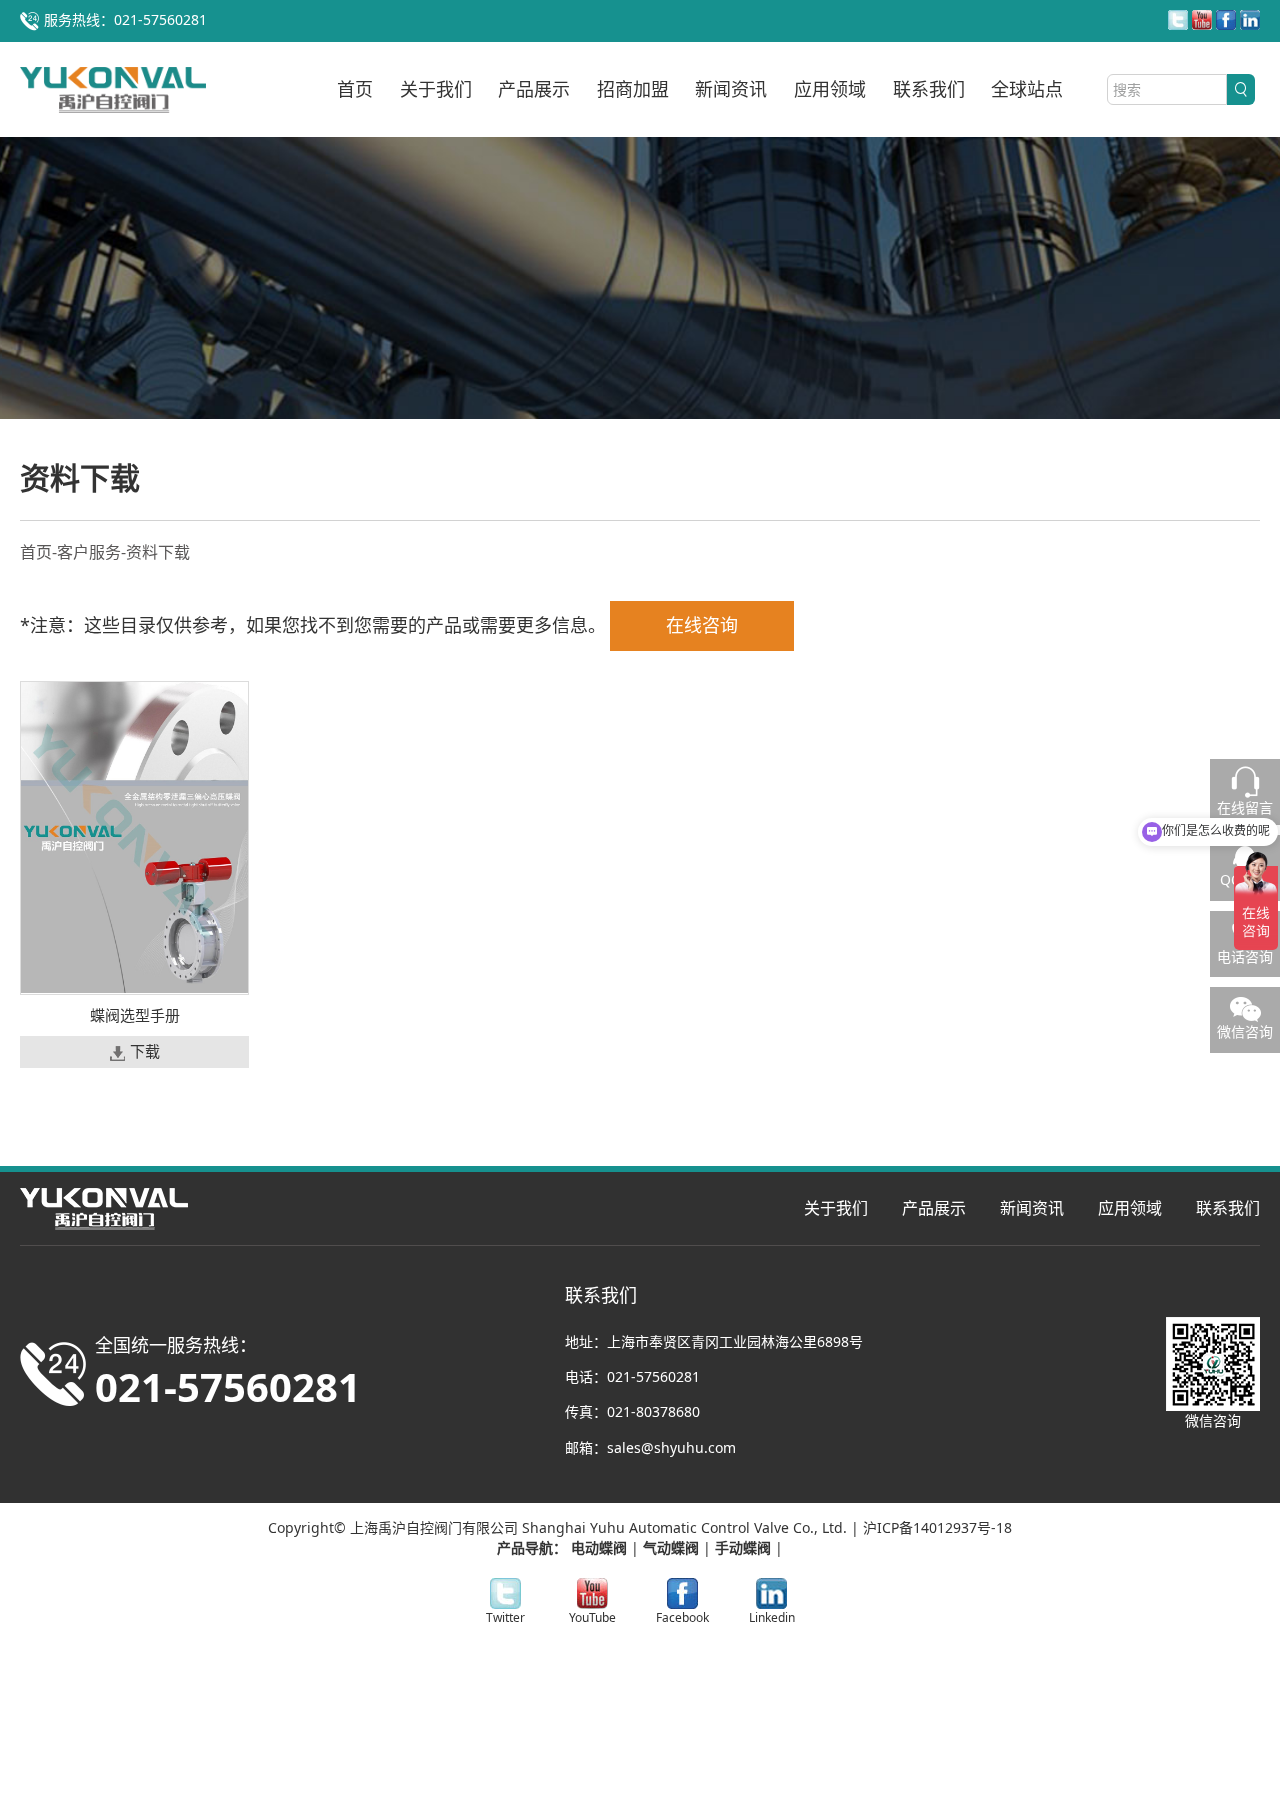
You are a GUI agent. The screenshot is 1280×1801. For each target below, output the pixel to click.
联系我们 (929, 89)
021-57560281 (653, 1376)
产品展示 (534, 89)
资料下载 (158, 552)
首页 (355, 89)
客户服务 (89, 552)
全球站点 (1027, 89)
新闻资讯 (731, 89)
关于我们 (436, 89)
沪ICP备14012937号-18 (937, 1527)
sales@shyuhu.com (671, 1447)
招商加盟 (633, 89)
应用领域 (830, 89)
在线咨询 (702, 625)
